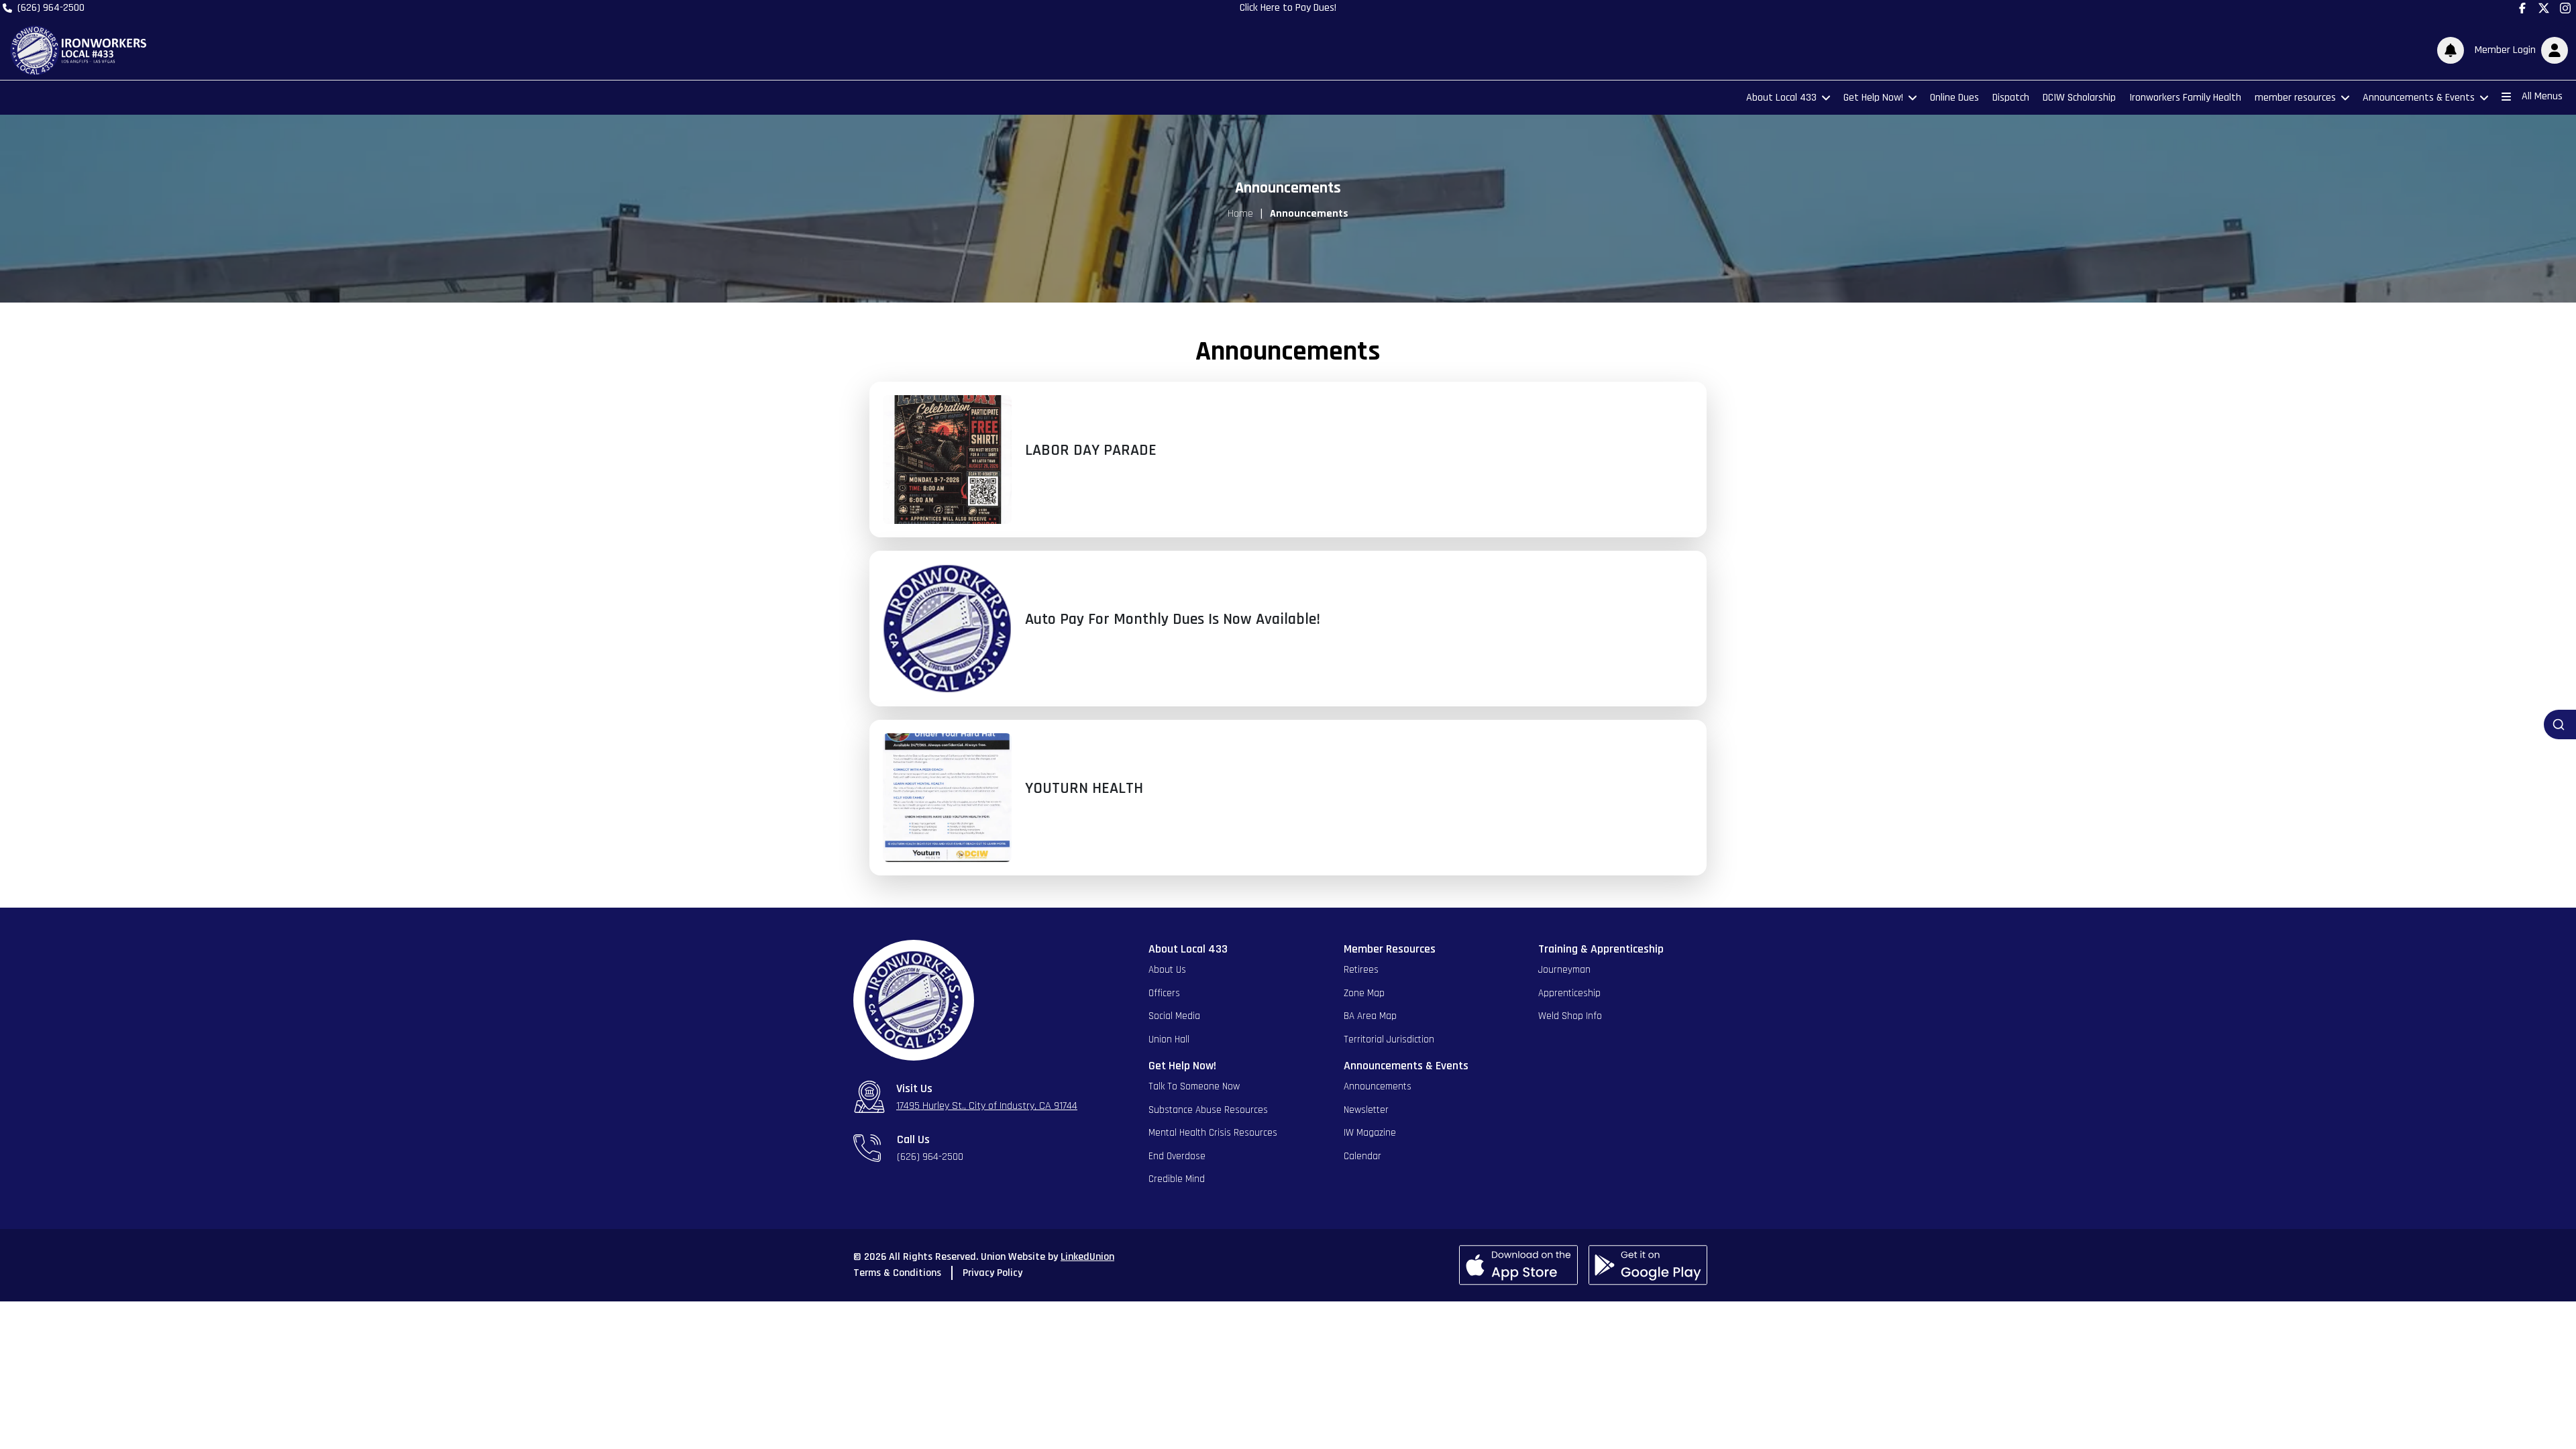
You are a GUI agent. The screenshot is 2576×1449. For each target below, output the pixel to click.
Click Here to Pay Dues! (1288, 8)
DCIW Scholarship (2079, 98)
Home (1240, 214)
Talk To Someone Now (1194, 1086)
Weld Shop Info (1570, 1016)
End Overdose (1177, 1156)
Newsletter (1366, 1110)
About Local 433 (1781, 98)
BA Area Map (1370, 1016)
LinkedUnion (1087, 1257)
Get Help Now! (1873, 98)
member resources (2295, 98)
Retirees (1361, 970)
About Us (1167, 970)
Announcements (1378, 1086)
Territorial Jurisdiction (1389, 1039)
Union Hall (1169, 1039)
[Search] (2560, 724)
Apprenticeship (1569, 993)
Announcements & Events (2419, 98)
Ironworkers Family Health (2185, 98)
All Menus (2542, 96)
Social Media (1174, 1016)
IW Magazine (1370, 1133)
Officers (1164, 993)
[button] (2519, 50)
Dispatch (2011, 98)
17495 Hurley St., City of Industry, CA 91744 (987, 1106)
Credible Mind (1177, 1179)
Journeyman (1564, 970)
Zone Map (1364, 993)
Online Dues (1954, 98)
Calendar (1362, 1156)
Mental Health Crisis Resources (1213, 1133)
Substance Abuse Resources (1208, 1110)
